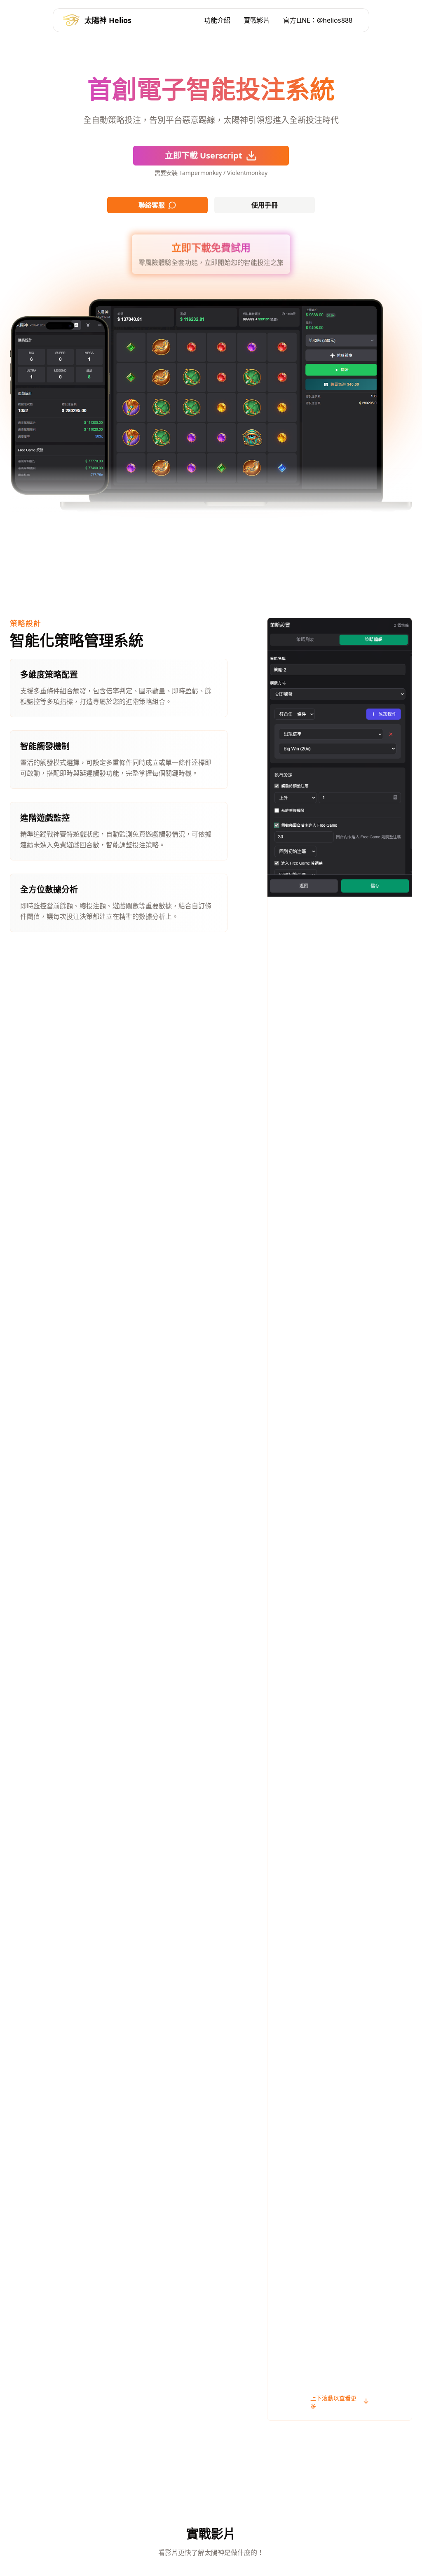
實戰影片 (257, 20)
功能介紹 (217, 20)
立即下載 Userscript (204, 155)
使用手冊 (265, 205)
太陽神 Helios (108, 20)
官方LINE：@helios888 (318, 20)
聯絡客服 (152, 205)
